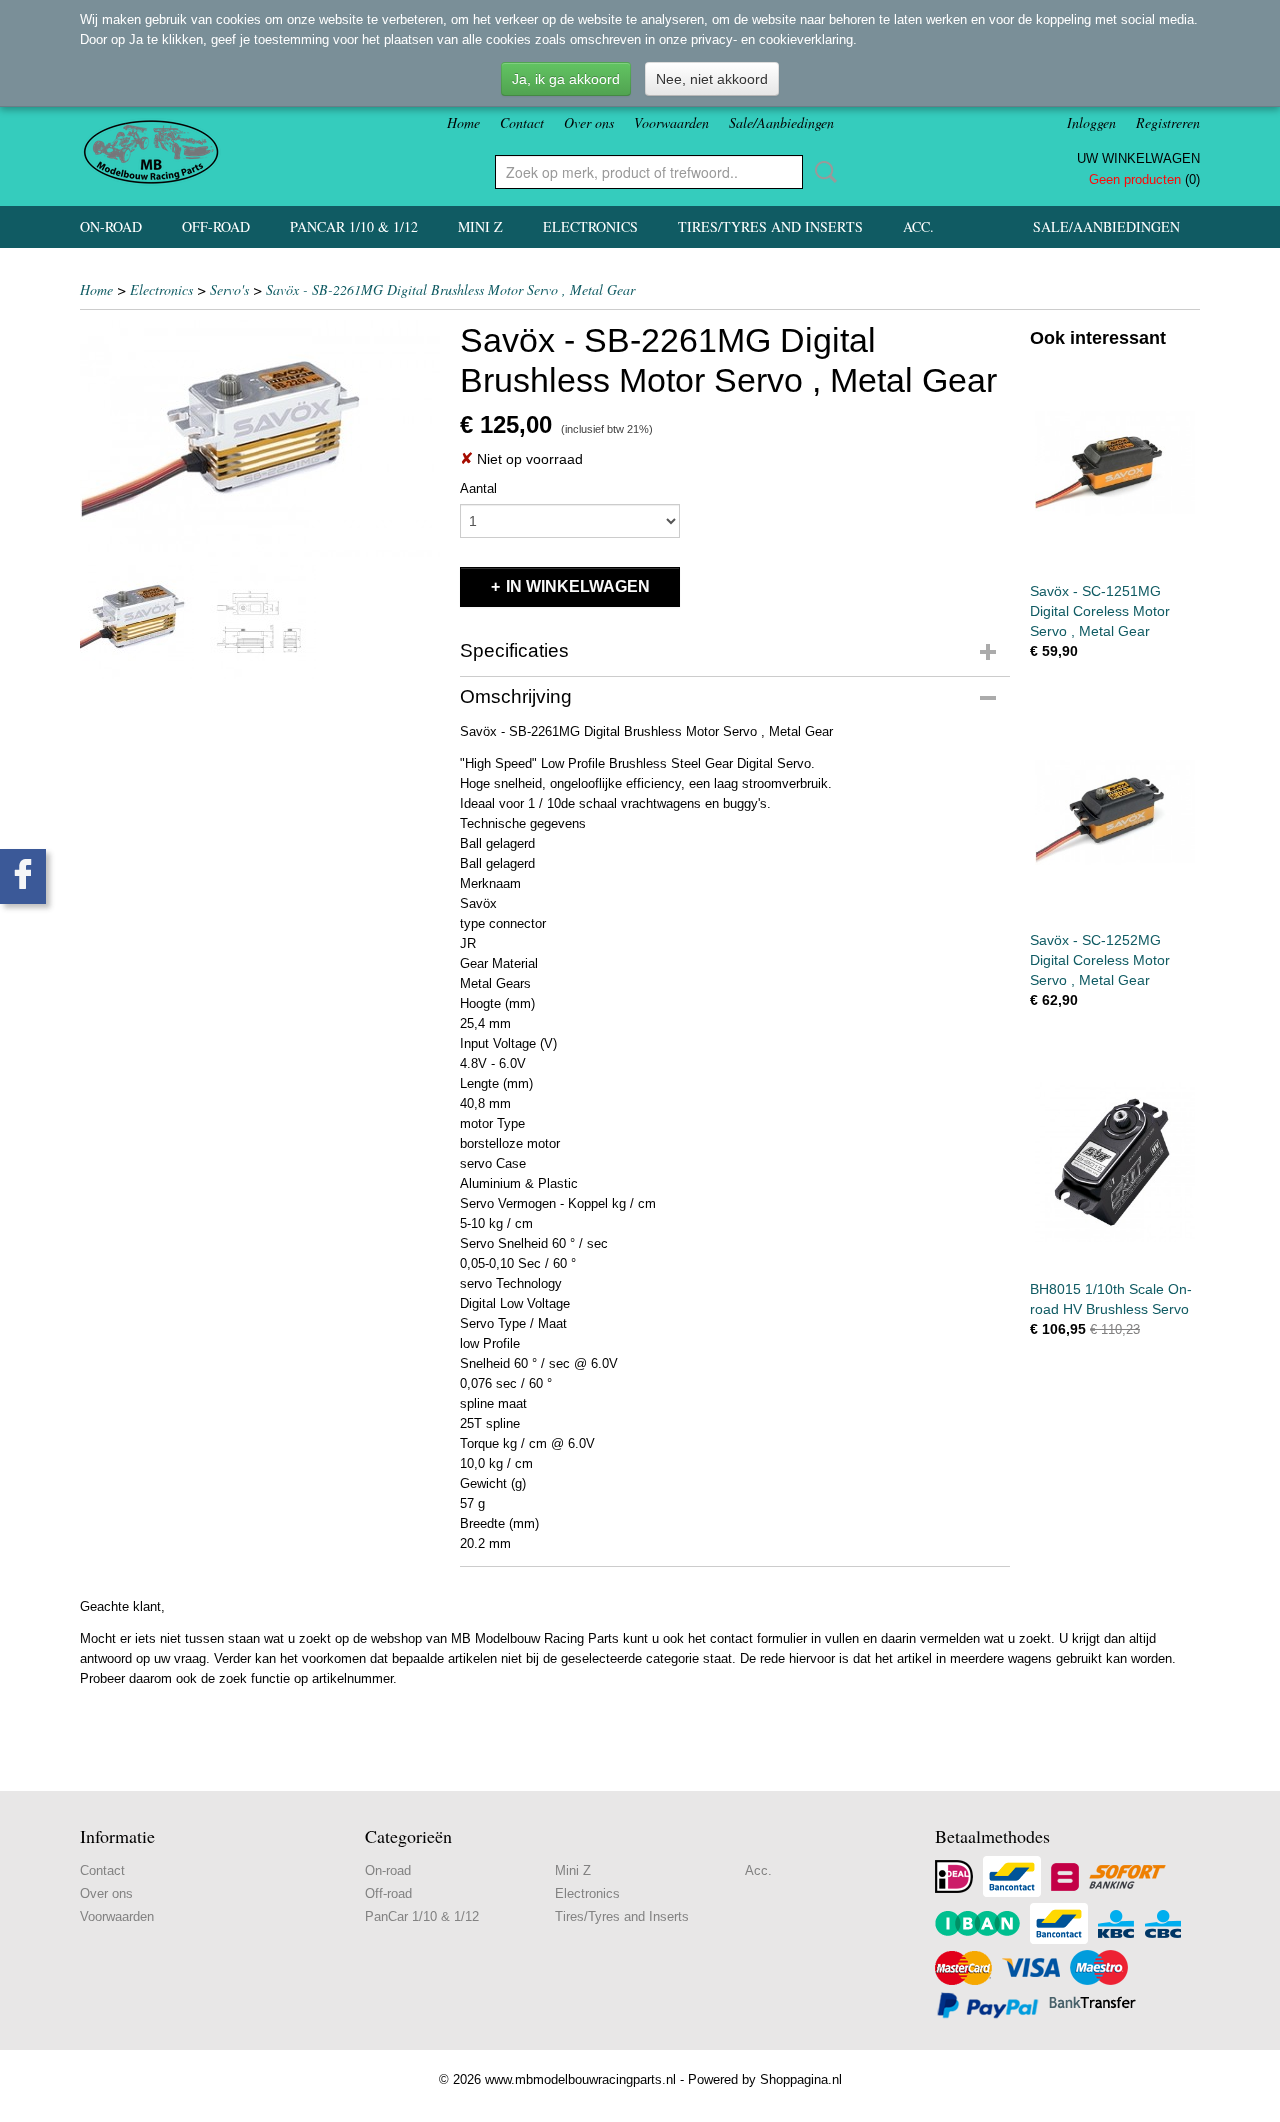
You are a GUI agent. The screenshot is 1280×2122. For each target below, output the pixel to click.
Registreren (1168, 122)
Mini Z (480, 226)
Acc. (918, 226)
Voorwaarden (671, 122)
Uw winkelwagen (1138, 158)
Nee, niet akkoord (712, 79)
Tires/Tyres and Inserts (770, 226)
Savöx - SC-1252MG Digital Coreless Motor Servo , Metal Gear (1100, 960)
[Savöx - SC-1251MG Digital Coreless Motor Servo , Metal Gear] (1115, 463)
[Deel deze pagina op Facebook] (23, 876)
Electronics (590, 226)
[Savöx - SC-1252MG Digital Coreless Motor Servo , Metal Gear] (1115, 812)
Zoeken (822, 172)
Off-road (216, 226)
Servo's (229, 289)
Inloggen (1091, 122)
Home (463, 122)
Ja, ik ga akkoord (566, 79)
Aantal (478, 488)
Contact (522, 122)
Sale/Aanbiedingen (781, 122)
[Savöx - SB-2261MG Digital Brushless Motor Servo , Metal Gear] (260, 438)
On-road (111, 226)
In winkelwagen (578, 586)
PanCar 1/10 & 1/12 (354, 226)
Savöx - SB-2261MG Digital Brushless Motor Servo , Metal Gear (450, 289)
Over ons (589, 122)
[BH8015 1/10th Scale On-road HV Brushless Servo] (1115, 1161)
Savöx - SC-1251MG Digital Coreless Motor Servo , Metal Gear (1100, 611)
